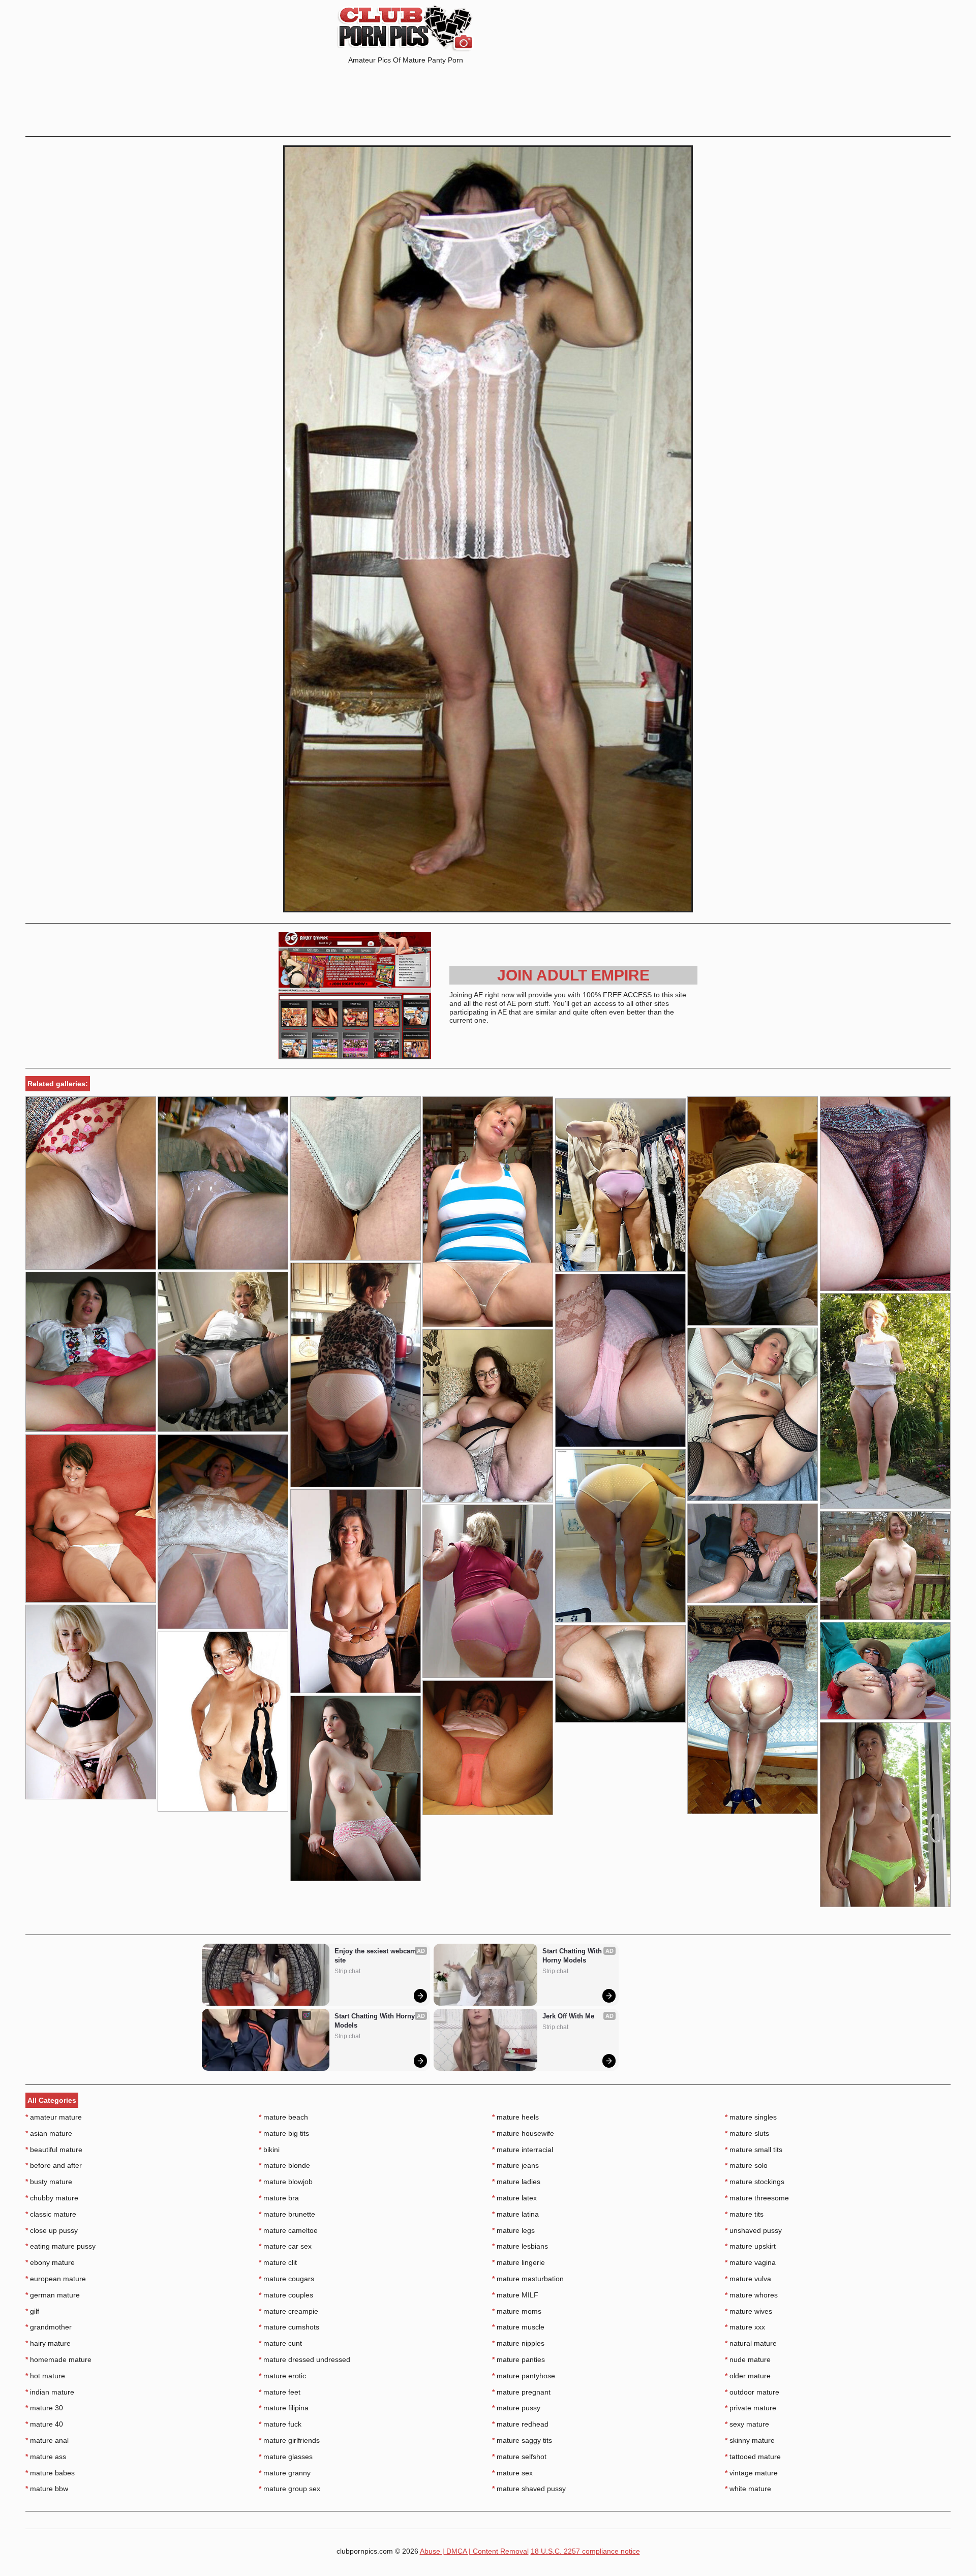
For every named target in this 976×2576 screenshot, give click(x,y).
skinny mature (750, 2440)
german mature (53, 2295)
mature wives (749, 2311)
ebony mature (50, 2262)
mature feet (280, 2392)
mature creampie (288, 2311)
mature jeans (515, 2165)
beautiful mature (54, 2150)
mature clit (278, 2262)
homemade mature (58, 2359)
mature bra (279, 2198)
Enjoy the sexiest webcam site (376, 1956)
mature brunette (287, 2214)
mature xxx (745, 2327)
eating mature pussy (60, 2246)
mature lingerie (518, 2262)
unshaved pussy (753, 2230)
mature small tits (754, 2150)
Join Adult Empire (573, 975)
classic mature (51, 2214)
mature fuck (280, 2424)
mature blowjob (286, 2182)
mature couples (286, 2295)
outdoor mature (752, 2392)
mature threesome (757, 2198)
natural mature (751, 2343)
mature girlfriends (289, 2440)
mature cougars (286, 2279)
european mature (56, 2279)
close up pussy (52, 2230)
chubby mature (52, 2198)
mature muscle (518, 2327)
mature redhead (520, 2424)
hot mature (45, 2376)
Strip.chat (347, 1971)
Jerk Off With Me (568, 2016)
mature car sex (285, 2246)
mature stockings (755, 2182)
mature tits (744, 2214)
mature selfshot (519, 2457)
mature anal (47, 2440)
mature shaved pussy (529, 2489)
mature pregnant (521, 2392)
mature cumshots (289, 2327)
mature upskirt (750, 2246)
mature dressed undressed (304, 2359)
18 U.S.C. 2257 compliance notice (585, 2551)
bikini (269, 2150)
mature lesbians (520, 2246)
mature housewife (523, 2133)
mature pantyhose (524, 2376)
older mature (748, 2376)
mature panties (518, 2359)
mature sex (512, 2473)
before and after (54, 2165)
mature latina (515, 2214)
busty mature (49, 2182)
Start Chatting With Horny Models (376, 2021)
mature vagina (750, 2262)
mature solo (746, 2165)
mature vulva (748, 2279)
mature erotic (282, 2376)
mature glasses (286, 2457)
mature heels (515, 2117)
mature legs (513, 2230)
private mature (751, 2408)
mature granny (285, 2473)
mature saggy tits (522, 2440)
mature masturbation (528, 2279)
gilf (32, 2311)
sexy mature (747, 2424)
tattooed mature (753, 2457)
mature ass (46, 2457)
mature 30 (44, 2408)
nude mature (748, 2359)
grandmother (49, 2327)
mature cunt (280, 2343)
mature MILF (515, 2295)
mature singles (751, 2117)
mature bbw (47, 2489)
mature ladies (516, 2182)
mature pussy (516, 2408)
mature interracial (523, 2150)
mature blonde (284, 2165)
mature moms (517, 2311)
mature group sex (289, 2489)
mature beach (283, 2117)
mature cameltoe (288, 2230)
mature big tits (284, 2133)
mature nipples (518, 2343)
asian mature (49, 2133)
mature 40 (44, 2424)
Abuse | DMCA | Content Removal (474, 2551)
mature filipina (284, 2408)
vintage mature (751, 2473)
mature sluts (747, 2133)
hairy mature (48, 2343)
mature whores (751, 2295)
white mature (748, 2489)
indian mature (50, 2392)
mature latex (514, 2198)
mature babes (50, 2473)
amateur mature (54, 2117)
